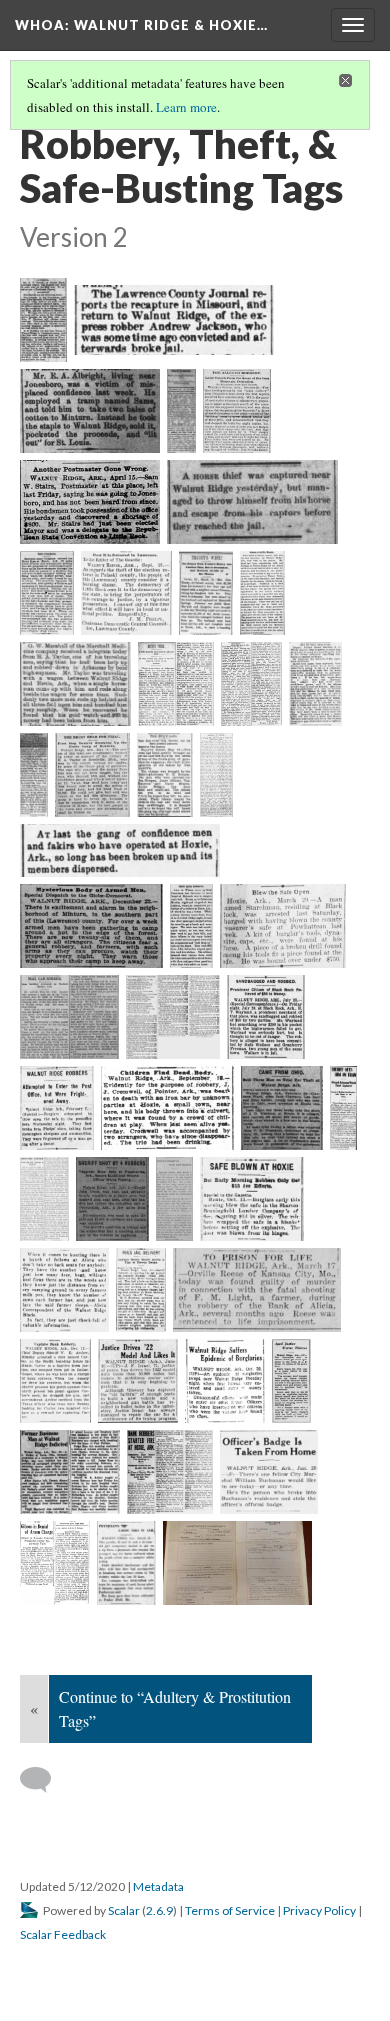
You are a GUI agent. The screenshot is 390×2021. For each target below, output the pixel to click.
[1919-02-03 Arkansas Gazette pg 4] (64, 1290)
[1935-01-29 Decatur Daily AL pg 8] (269, 1472)
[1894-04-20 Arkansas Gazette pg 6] (176, 684)
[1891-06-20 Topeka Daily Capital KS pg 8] (75, 684)
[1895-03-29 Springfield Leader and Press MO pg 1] (283, 926)
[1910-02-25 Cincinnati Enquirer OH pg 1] (282, 1108)
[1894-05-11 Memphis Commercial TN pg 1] (93, 775)
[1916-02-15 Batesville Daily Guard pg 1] (174, 1199)
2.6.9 (159, 1910)
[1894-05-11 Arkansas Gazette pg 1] (34, 775)
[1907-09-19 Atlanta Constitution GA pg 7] (167, 1108)
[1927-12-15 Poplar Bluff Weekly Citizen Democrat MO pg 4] (55, 1381)
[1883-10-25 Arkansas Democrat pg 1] (181, 411)
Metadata (158, 1886)
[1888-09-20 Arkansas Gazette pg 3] (126, 593)
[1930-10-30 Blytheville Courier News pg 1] (225, 1381)
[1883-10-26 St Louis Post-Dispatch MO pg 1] (237, 411)
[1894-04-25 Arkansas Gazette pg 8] (251, 684)
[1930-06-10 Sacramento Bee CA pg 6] (137, 1381)
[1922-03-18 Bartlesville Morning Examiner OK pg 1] (257, 1290)
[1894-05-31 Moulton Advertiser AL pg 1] (120, 850)
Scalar (124, 1910)
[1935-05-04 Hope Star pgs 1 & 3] (55, 1563)
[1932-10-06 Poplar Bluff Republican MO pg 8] (170, 1472)
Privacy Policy (319, 1910)
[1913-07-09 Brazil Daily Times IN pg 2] (112, 1199)
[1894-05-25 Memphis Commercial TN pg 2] (216, 775)
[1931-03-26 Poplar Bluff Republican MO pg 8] (70, 1472)
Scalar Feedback (63, 1934)
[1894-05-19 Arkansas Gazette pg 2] (165, 775)
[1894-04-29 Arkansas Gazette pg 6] (315, 684)
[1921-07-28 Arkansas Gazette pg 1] (141, 1290)
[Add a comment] (44, 1780)
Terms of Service (230, 1910)
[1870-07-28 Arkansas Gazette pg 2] (43, 320)
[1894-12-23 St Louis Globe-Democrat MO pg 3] (91, 926)
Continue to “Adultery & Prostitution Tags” (175, 1708)
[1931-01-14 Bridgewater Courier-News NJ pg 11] (291, 1381)
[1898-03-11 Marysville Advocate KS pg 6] (172, 1017)
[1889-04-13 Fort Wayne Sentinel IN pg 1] (205, 593)
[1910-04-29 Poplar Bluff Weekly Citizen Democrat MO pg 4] (343, 1108)
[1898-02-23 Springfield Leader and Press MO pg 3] (69, 1017)
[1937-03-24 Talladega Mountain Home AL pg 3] (126, 1563)
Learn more (186, 107)
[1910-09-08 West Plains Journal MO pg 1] (44, 1199)
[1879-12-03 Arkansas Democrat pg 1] (90, 411)
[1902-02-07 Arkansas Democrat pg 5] (57, 1108)
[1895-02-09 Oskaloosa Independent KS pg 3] (191, 926)
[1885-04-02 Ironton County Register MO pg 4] (47, 593)
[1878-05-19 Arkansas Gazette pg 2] (174, 320)
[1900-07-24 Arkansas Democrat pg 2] (266, 1017)
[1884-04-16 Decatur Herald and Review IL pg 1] (90, 502)
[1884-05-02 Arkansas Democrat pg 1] (252, 502)
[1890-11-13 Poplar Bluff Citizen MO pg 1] (262, 593)
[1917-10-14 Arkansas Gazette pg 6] (252, 1199)
